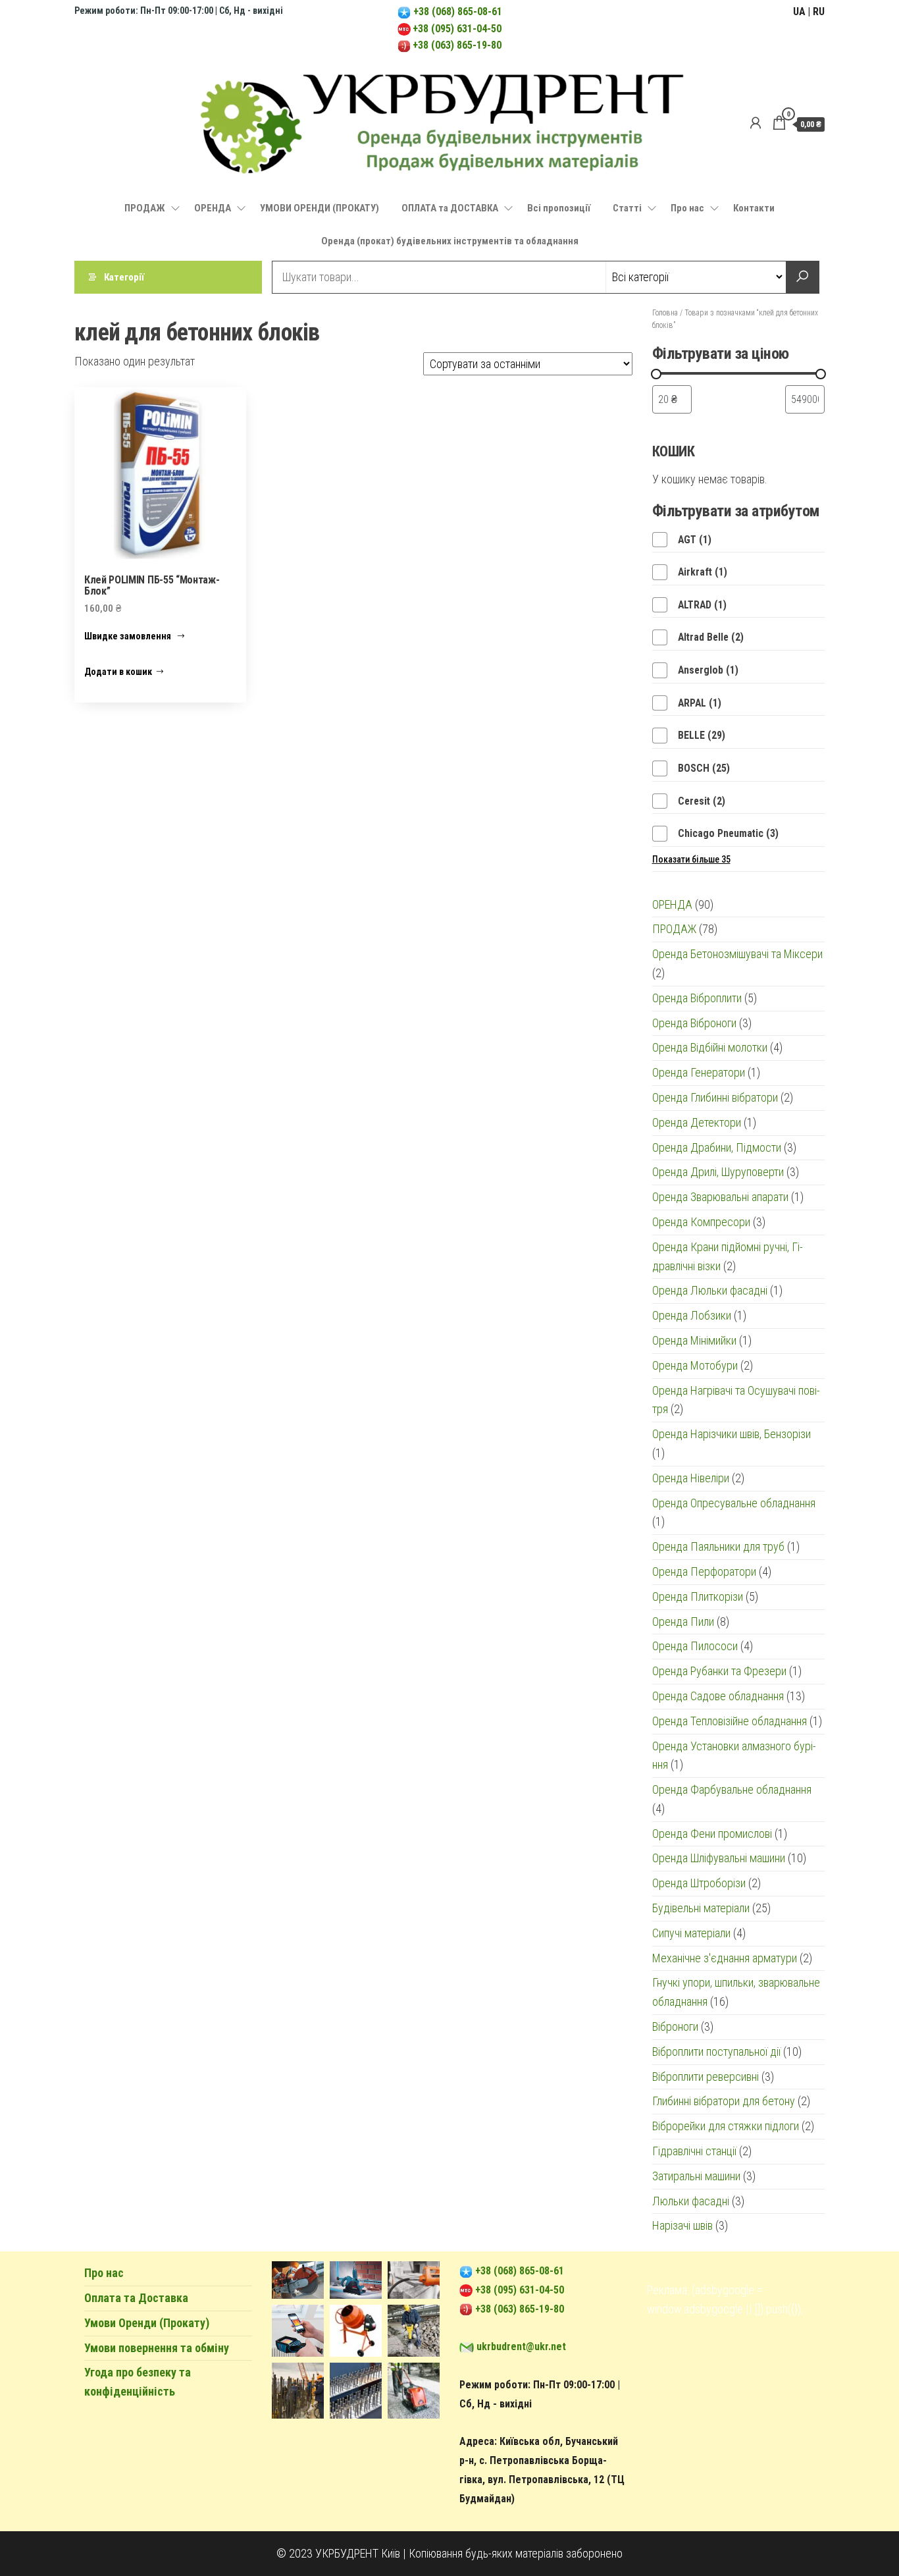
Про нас (687, 208)
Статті (627, 208)
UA (799, 12)
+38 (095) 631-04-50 (457, 29)
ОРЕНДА (213, 208)
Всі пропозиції (559, 208)
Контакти (754, 208)
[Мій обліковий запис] (756, 123)
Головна (665, 313)
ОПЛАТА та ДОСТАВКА (450, 208)
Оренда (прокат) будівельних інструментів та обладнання (450, 241)
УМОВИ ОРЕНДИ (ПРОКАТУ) (320, 208)
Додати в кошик (118, 672)
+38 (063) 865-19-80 (457, 45)
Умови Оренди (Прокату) (147, 2323)
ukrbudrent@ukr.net (521, 2347)
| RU (816, 12)
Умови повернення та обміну (157, 2348)
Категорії (124, 277)
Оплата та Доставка (136, 2298)
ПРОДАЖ (145, 208)
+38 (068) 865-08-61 (456, 12)
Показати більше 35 (691, 859)
